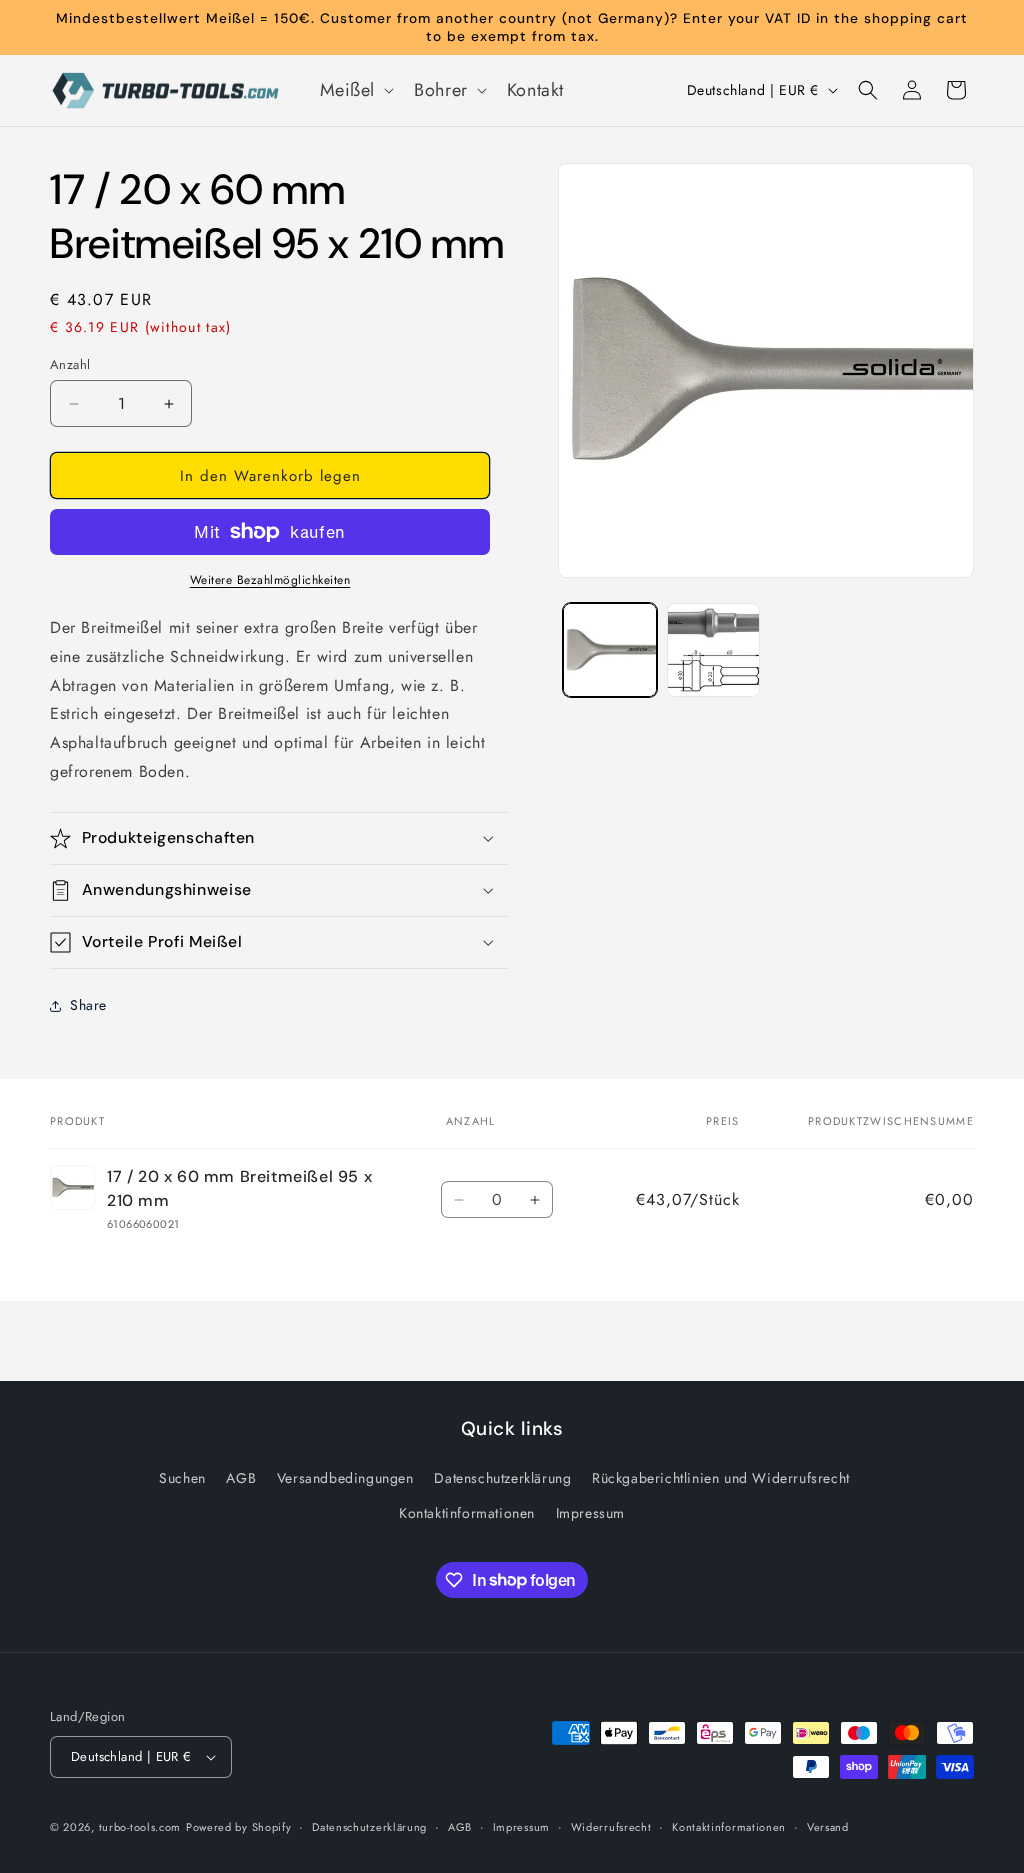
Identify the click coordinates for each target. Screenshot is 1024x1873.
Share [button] (88, 1005)
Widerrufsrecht (611, 1827)
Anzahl (70, 364)
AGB (241, 1478)
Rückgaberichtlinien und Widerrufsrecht (721, 1478)
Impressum (590, 1513)
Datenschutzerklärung (502, 1478)
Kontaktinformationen (467, 1513)
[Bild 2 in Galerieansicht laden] (713, 649)
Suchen (182, 1478)
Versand (828, 1827)
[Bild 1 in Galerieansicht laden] (609, 649)
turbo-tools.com (140, 1827)
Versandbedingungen (345, 1478)
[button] (355, 90)
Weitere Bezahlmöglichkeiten (270, 580)
